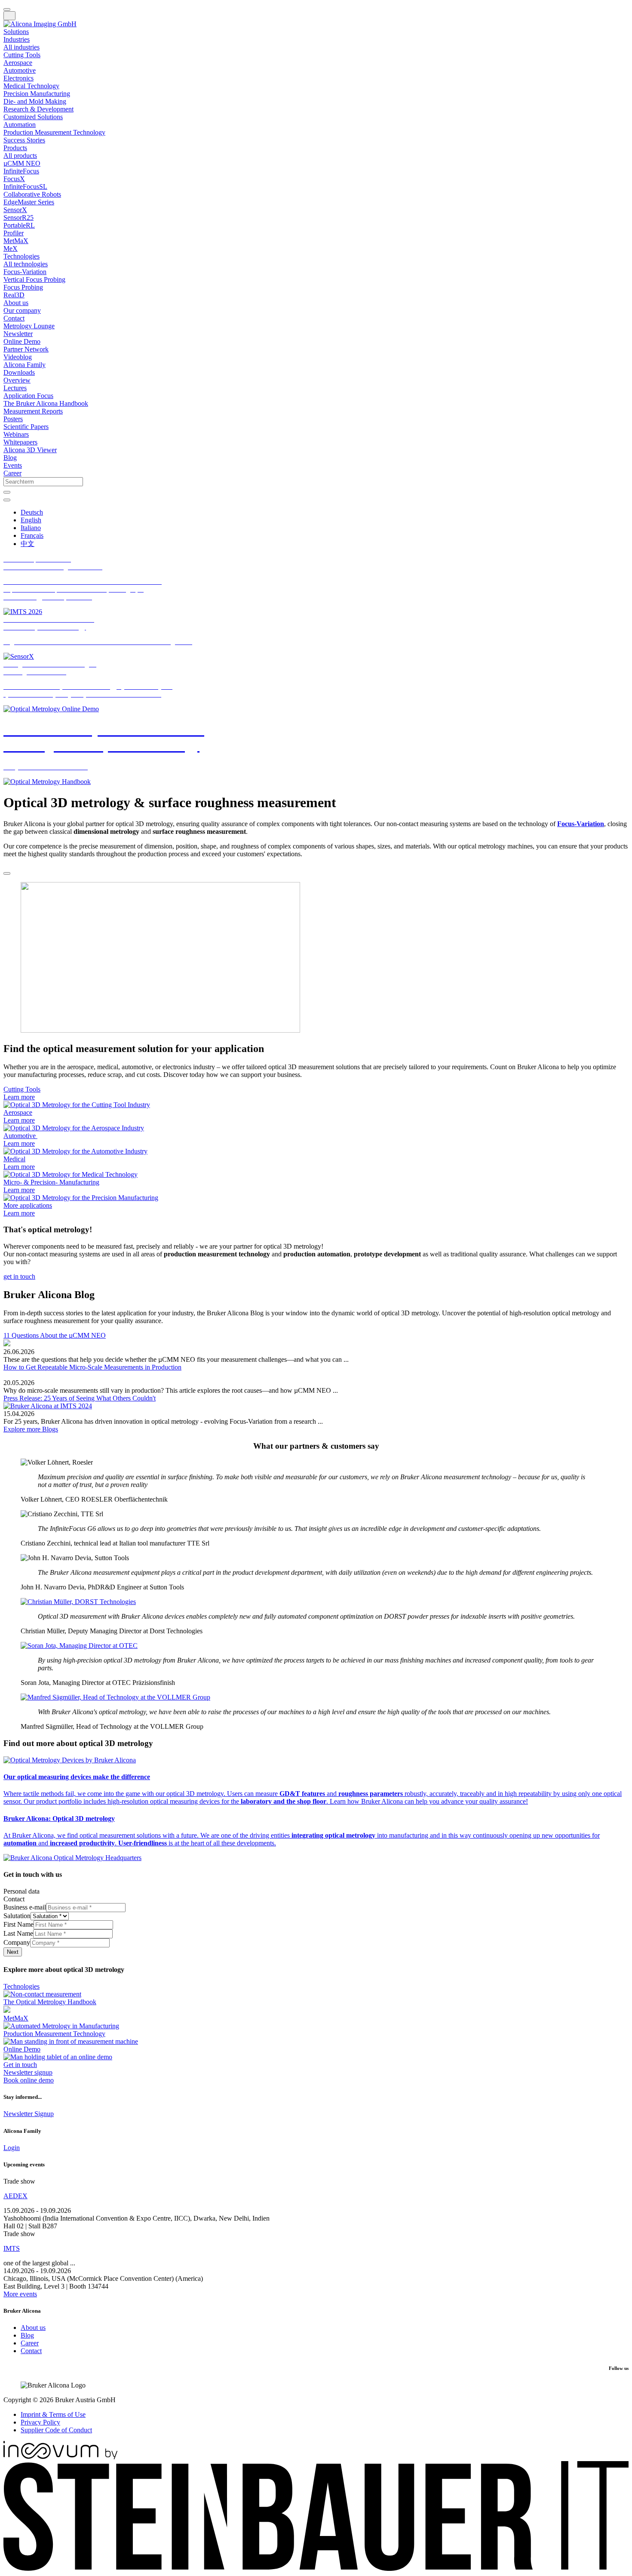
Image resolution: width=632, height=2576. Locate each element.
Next (13, 1952)
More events (20, 2294)
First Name (18, 1924)
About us (33, 2328)
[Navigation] (9, 16)
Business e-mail (25, 1907)
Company (17, 1942)
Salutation (17, 1916)
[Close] (7, 873)
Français (32, 535)
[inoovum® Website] (60, 2457)
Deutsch (32, 512)
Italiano (31, 528)
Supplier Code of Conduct (56, 2430)
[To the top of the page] (7, 9)
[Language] (7, 500)
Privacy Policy (40, 2422)
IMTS (12, 2248)
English (31, 520)
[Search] (7, 492)
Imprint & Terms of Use (53, 2414)
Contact (31, 2351)
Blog (27, 2335)
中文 (28, 544)
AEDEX (15, 2196)
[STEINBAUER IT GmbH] (316, 2568)
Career (30, 2343)
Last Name (18, 1933)
